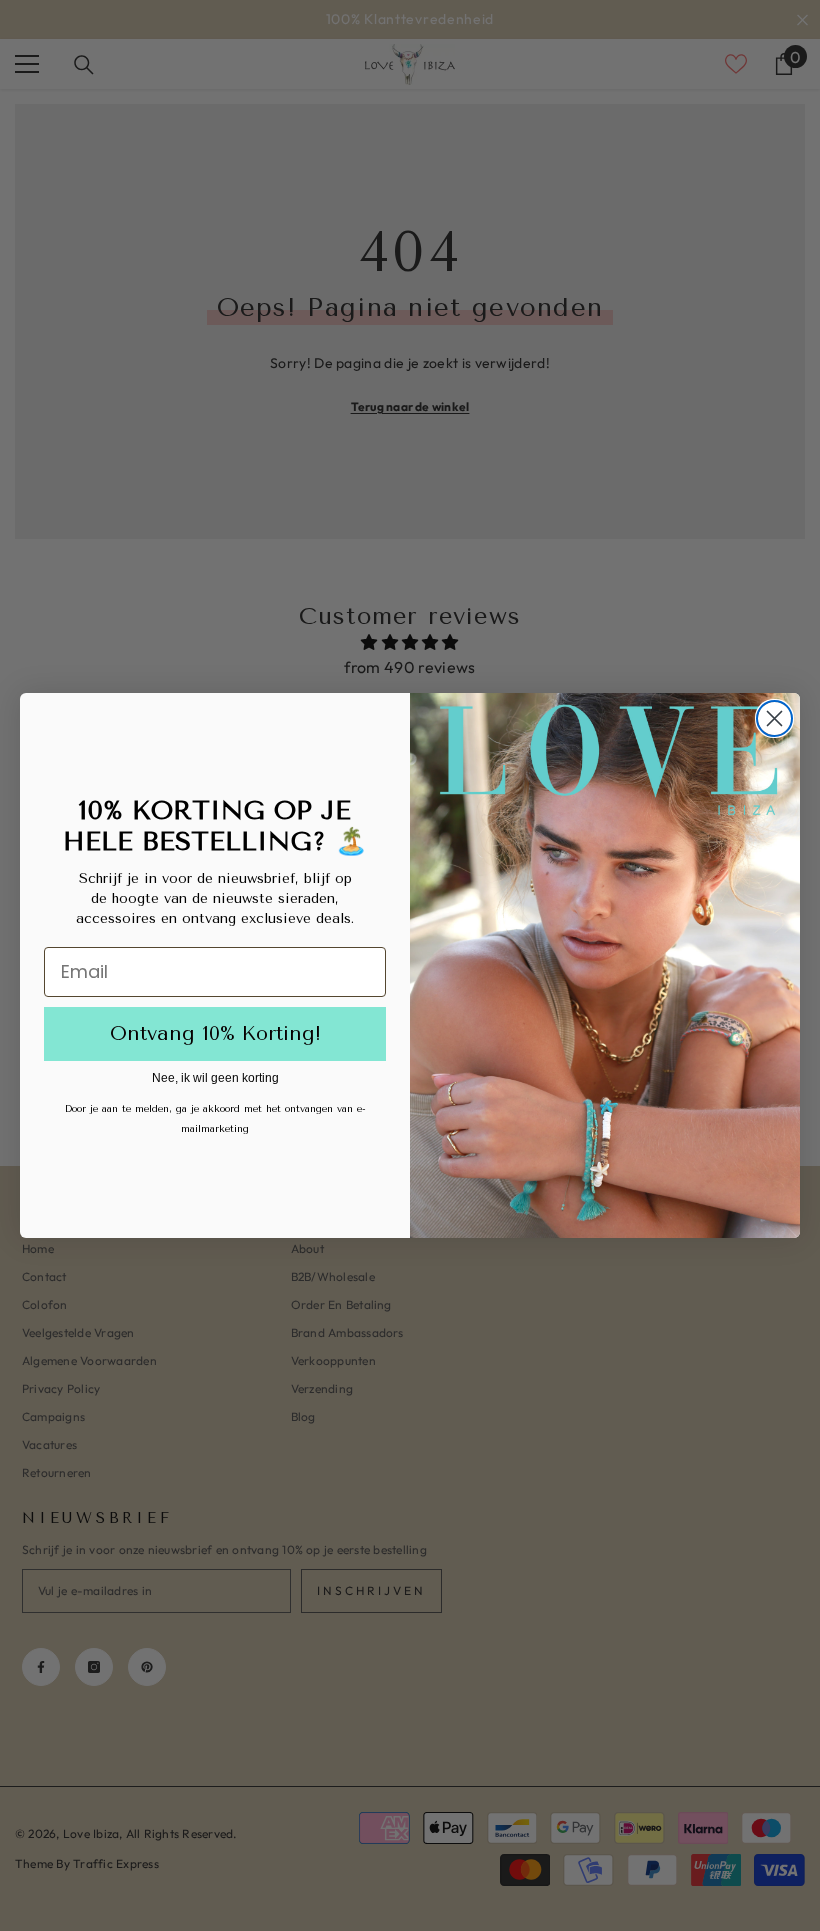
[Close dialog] (774, 718)
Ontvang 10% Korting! (215, 1033)
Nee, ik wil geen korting (215, 1078)
